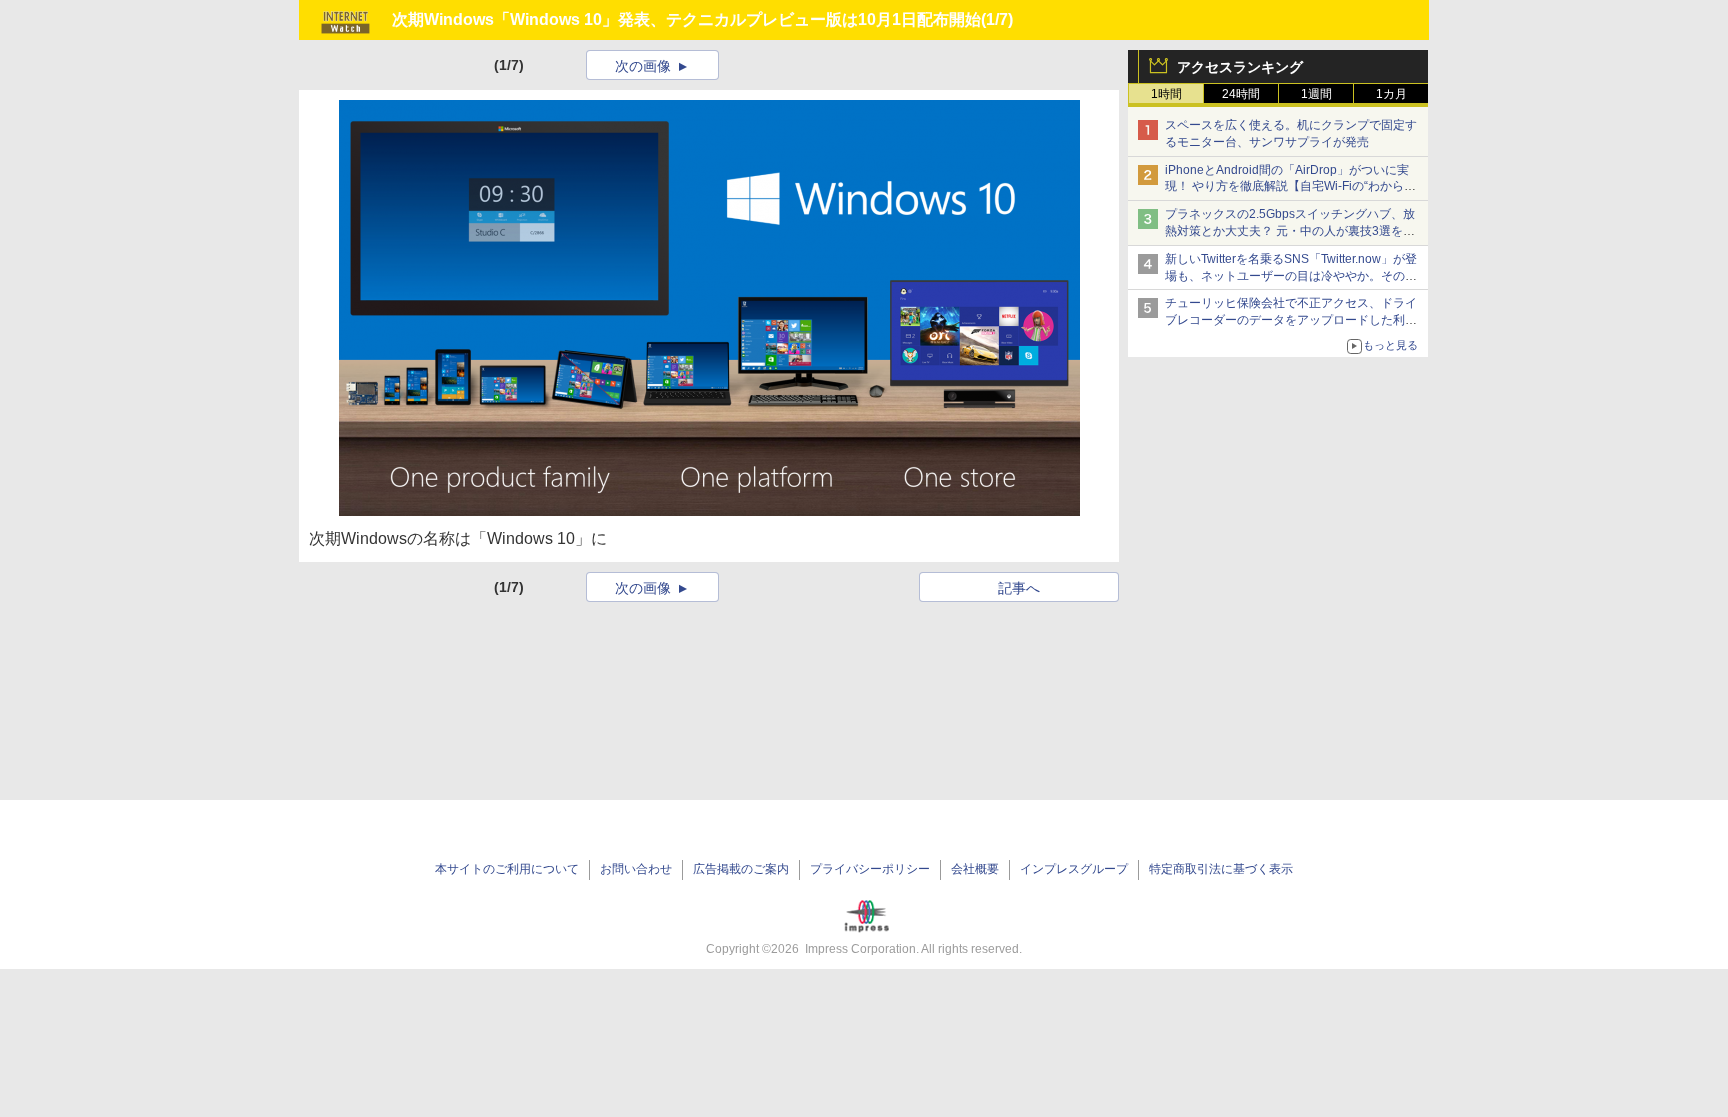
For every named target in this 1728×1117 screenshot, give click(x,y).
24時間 (1241, 94)
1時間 (1166, 94)
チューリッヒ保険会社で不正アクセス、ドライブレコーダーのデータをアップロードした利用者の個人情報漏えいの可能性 (1291, 320)
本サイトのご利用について (507, 869)
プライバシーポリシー (870, 869)
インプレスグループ (1074, 869)
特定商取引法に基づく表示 (1221, 869)
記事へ (1019, 588)
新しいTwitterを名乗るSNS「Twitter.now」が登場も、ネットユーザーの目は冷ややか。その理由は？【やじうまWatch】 (1291, 276)
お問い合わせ (636, 869)
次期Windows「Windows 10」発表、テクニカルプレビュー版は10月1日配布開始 (686, 19)
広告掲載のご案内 (741, 869)
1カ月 (1391, 94)
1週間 (1316, 94)
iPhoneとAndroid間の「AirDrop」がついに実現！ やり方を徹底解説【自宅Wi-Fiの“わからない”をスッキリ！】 (1290, 187)
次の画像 (643, 66)
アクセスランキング (1240, 67)
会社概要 (975, 869)
